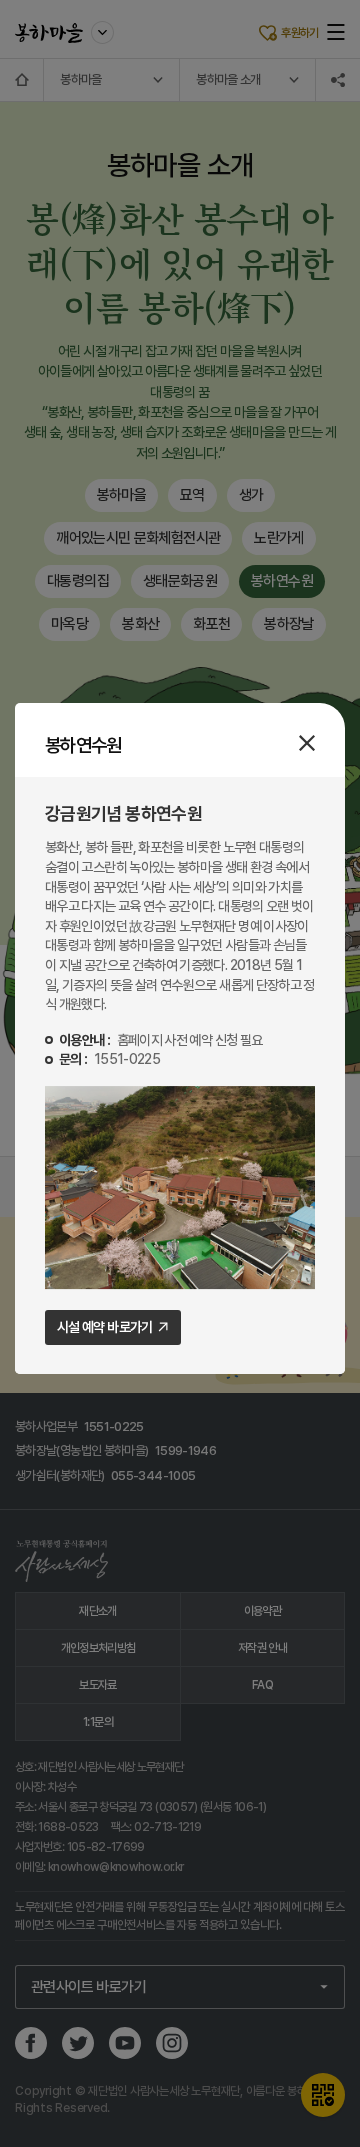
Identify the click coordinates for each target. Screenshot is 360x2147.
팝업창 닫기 (307, 743)
